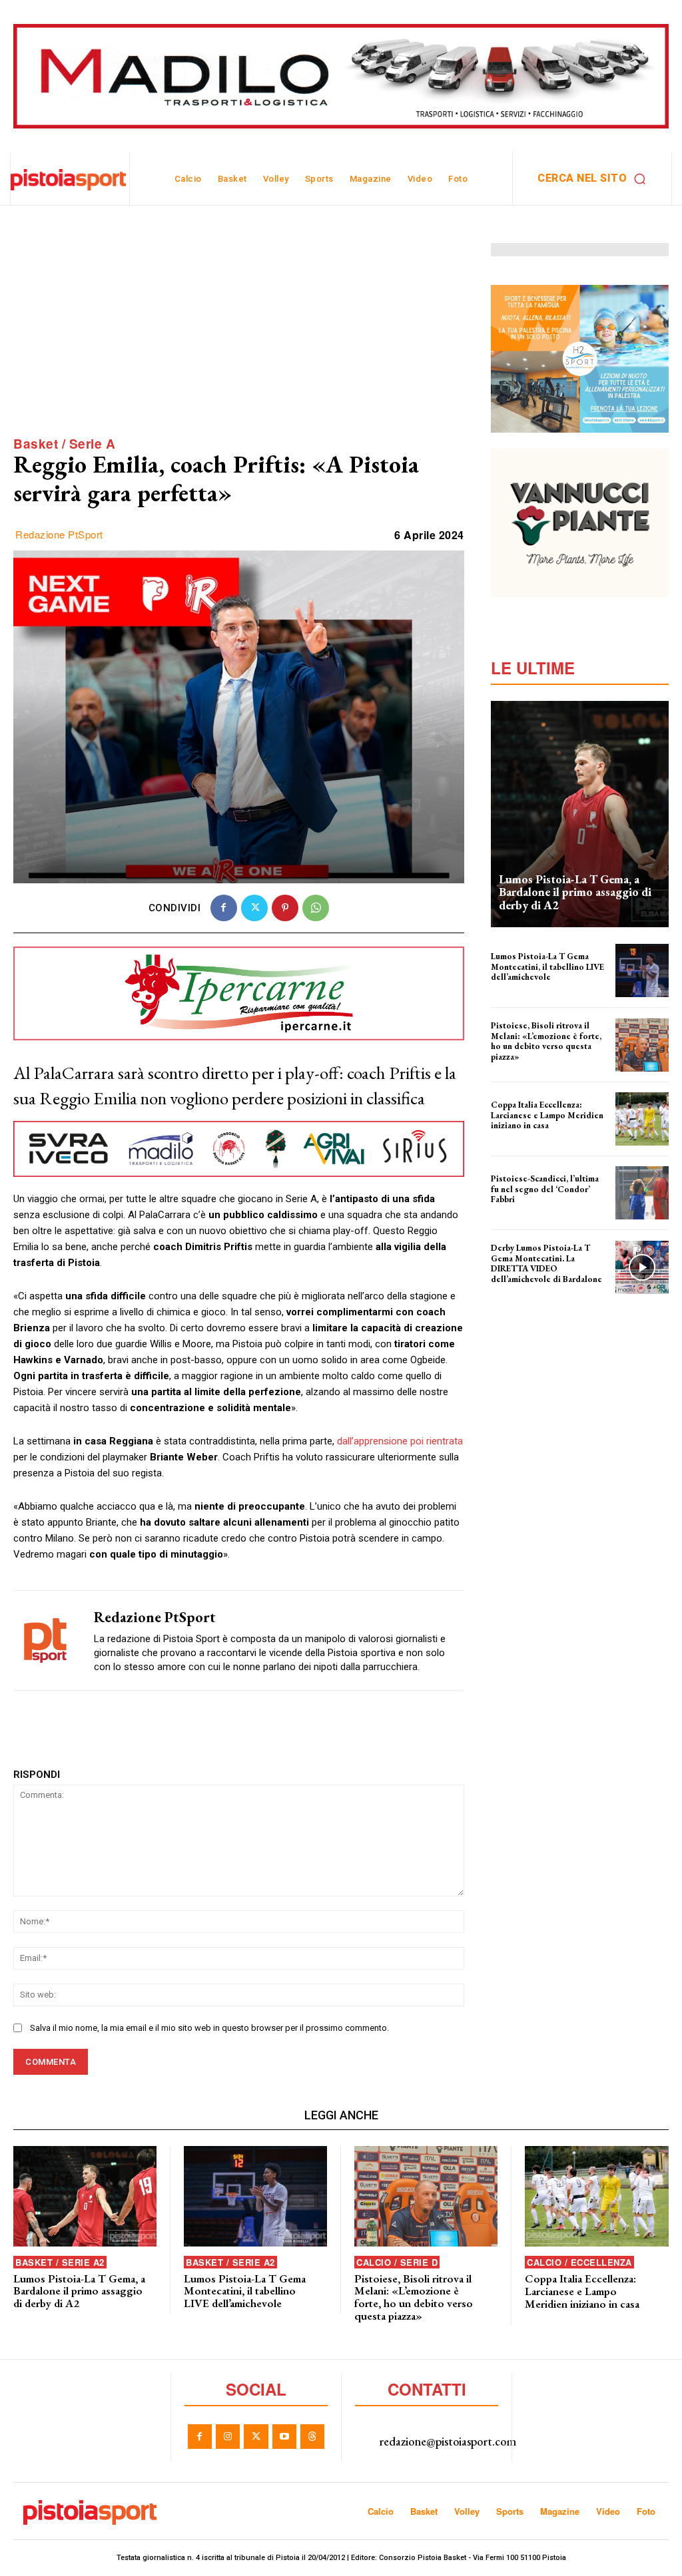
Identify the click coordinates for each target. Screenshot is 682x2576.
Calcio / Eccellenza (579, 2262)
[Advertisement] (239, 336)
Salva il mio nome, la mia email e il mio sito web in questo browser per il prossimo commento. (209, 2028)
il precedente (513, 1208)
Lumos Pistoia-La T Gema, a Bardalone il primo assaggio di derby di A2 (575, 892)
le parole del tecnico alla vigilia (543, 1066)
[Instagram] (228, 2436)
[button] (595, 178)
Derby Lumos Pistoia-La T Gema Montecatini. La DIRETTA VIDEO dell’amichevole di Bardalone (546, 1263)
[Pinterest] (285, 908)
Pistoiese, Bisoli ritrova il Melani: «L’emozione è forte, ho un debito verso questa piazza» (546, 1041)
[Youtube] (284, 2436)
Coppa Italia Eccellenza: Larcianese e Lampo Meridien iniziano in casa (547, 1115)
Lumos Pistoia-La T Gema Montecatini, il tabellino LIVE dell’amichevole (547, 966)
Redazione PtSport (59, 535)
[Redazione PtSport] (45, 1640)
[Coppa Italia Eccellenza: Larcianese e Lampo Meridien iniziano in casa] (642, 1119)
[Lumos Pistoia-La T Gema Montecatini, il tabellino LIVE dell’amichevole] (642, 970)
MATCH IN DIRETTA (523, 1288)
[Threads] (312, 2436)
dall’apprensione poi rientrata (400, 1441)
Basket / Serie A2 (60, 2262)
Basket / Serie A (64, 444)
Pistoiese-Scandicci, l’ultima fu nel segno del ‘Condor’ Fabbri (545, 1189)
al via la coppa (515, 1134)
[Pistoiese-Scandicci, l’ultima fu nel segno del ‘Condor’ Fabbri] (642, 1193)
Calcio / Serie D (397, 2262)
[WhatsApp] (316, 908)
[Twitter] (254, 908)
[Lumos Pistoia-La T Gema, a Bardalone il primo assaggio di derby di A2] (580, 814)
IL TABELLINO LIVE (520, 986)
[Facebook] (224, 908)
